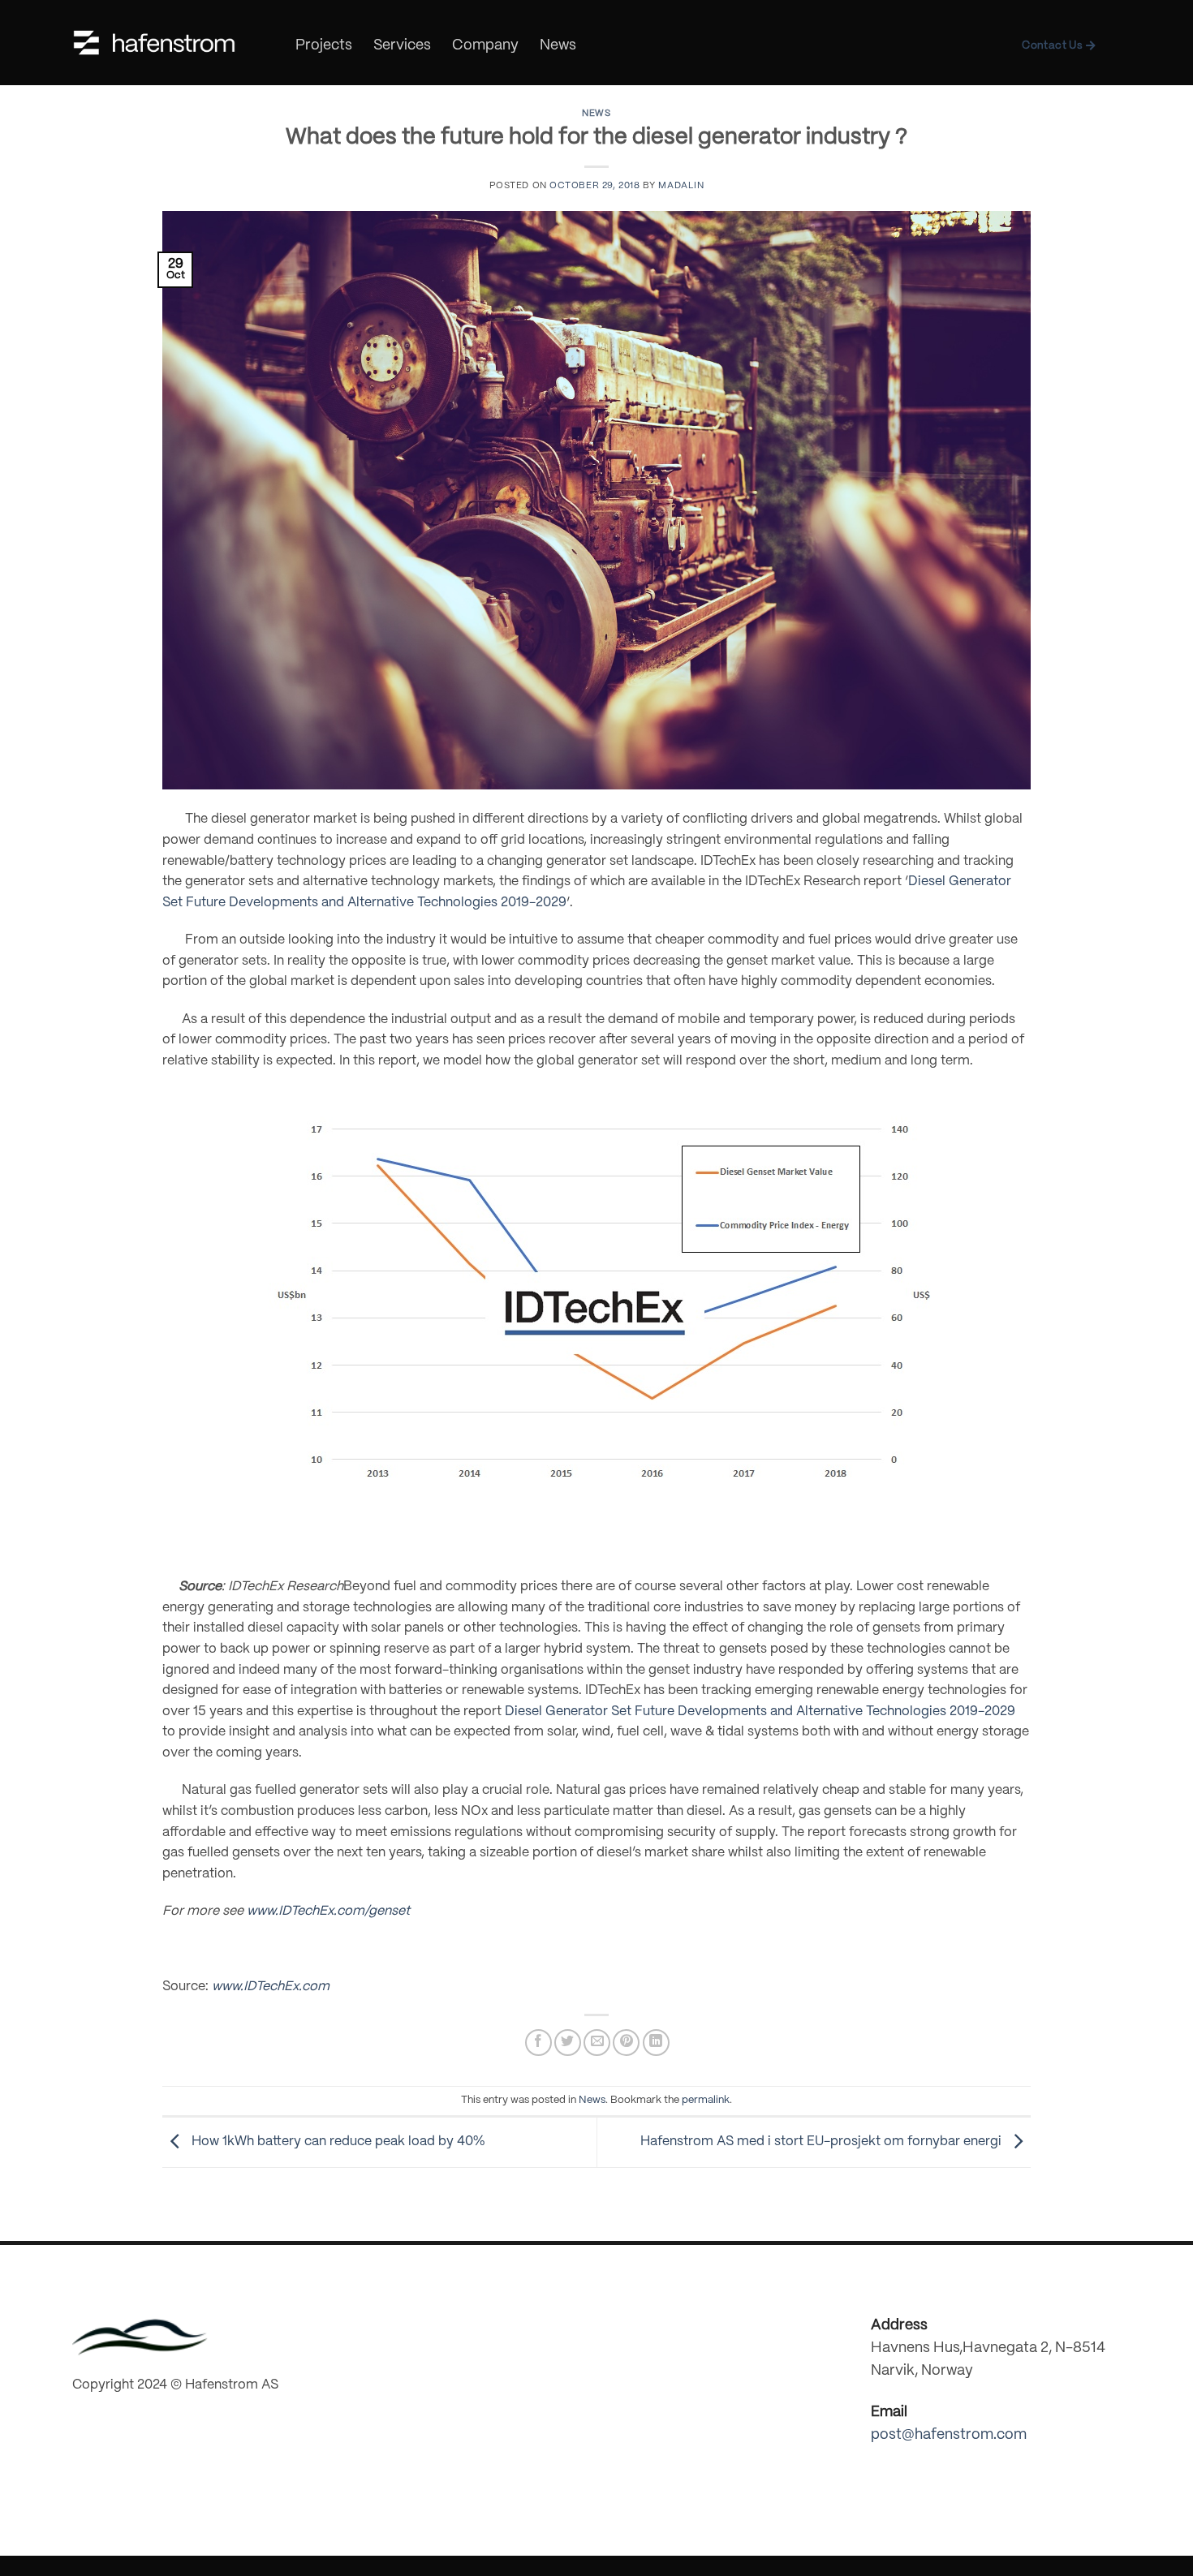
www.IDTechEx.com (271, 1987)
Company (485, 46)
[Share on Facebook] (538, 2043)
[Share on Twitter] (568, 2043)
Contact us (1053, 46)
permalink (706, 2100)
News (558, 46)
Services (402, 46)
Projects (324, 46)
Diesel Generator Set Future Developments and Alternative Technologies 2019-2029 (760, 1712)
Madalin (681, 186)
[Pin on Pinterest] (626, 2043)
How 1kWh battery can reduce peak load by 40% (337, 2142)
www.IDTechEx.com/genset (328, 1911)
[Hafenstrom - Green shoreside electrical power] (154, 43)
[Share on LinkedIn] (656, 2043)
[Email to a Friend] (597, 2043)
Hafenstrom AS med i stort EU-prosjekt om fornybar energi (823, 2142)
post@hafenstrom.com (949, 2435)
